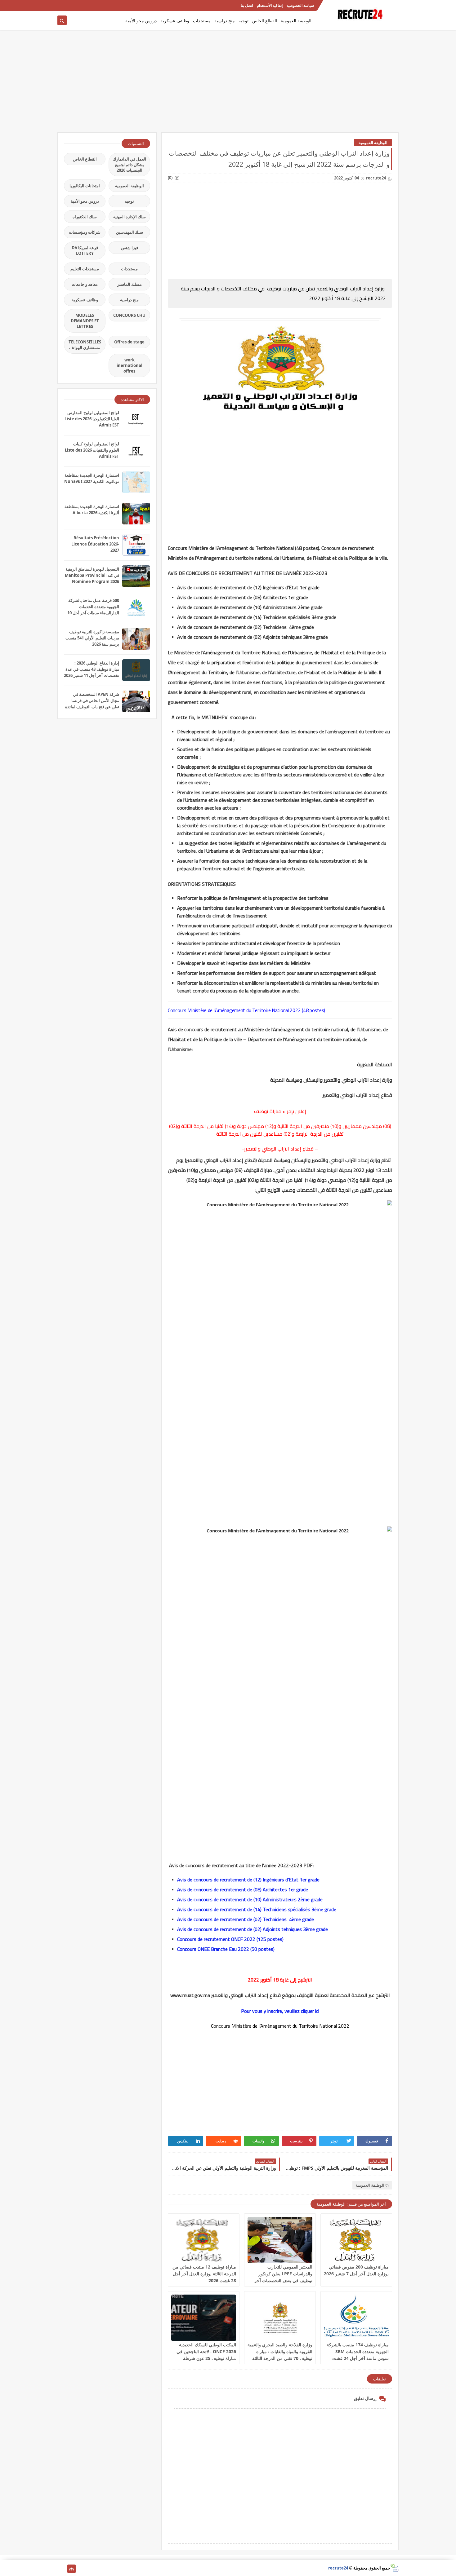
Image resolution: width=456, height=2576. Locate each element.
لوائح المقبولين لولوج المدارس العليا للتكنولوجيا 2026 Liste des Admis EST (92, 419)
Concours (177, 1010)
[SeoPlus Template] (394, 2568)
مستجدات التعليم (85, 269)
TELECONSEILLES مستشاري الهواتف (85, 345)
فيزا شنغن (130, 248)
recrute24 (338, 2568)
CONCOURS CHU (129, 315)
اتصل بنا (247, 5)
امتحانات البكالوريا (85, 186)
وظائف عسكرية (175, 21)
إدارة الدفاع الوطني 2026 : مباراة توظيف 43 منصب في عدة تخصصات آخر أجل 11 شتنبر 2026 (92, 669)
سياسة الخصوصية (300, 5)
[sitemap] (72, 2569)
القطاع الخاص (265, 21)
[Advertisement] (228, 84)
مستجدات (202, 21)
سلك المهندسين (130, 232)
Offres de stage (129, 342)
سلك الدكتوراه (85, 217)
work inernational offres (130, 365)
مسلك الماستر (130, 284)
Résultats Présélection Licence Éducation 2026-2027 (95, 544)
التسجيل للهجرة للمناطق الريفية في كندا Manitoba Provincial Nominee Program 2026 (92, 575)
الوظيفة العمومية (296, 21)
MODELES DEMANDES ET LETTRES (85, 321)
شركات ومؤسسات (85, 232)
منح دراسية (225, 21)
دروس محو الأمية (141, 21)
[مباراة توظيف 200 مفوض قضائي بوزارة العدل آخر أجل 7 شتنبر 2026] (356, 2240)
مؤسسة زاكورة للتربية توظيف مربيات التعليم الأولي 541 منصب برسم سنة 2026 (92, 638)
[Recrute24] (62, 5)
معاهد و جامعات (85, 284)
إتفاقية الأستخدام (270, 5)
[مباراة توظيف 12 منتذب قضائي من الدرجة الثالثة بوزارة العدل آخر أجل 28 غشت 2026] (204, 2240)
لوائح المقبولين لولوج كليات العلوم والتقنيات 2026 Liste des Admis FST (92, 450)
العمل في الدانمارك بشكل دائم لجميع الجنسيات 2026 (130, 165)
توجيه (244, 21)
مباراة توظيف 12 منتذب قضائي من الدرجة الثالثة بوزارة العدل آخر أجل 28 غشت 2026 (204, 2274)
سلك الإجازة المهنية (130, 217)
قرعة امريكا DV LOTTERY (85, 250)
